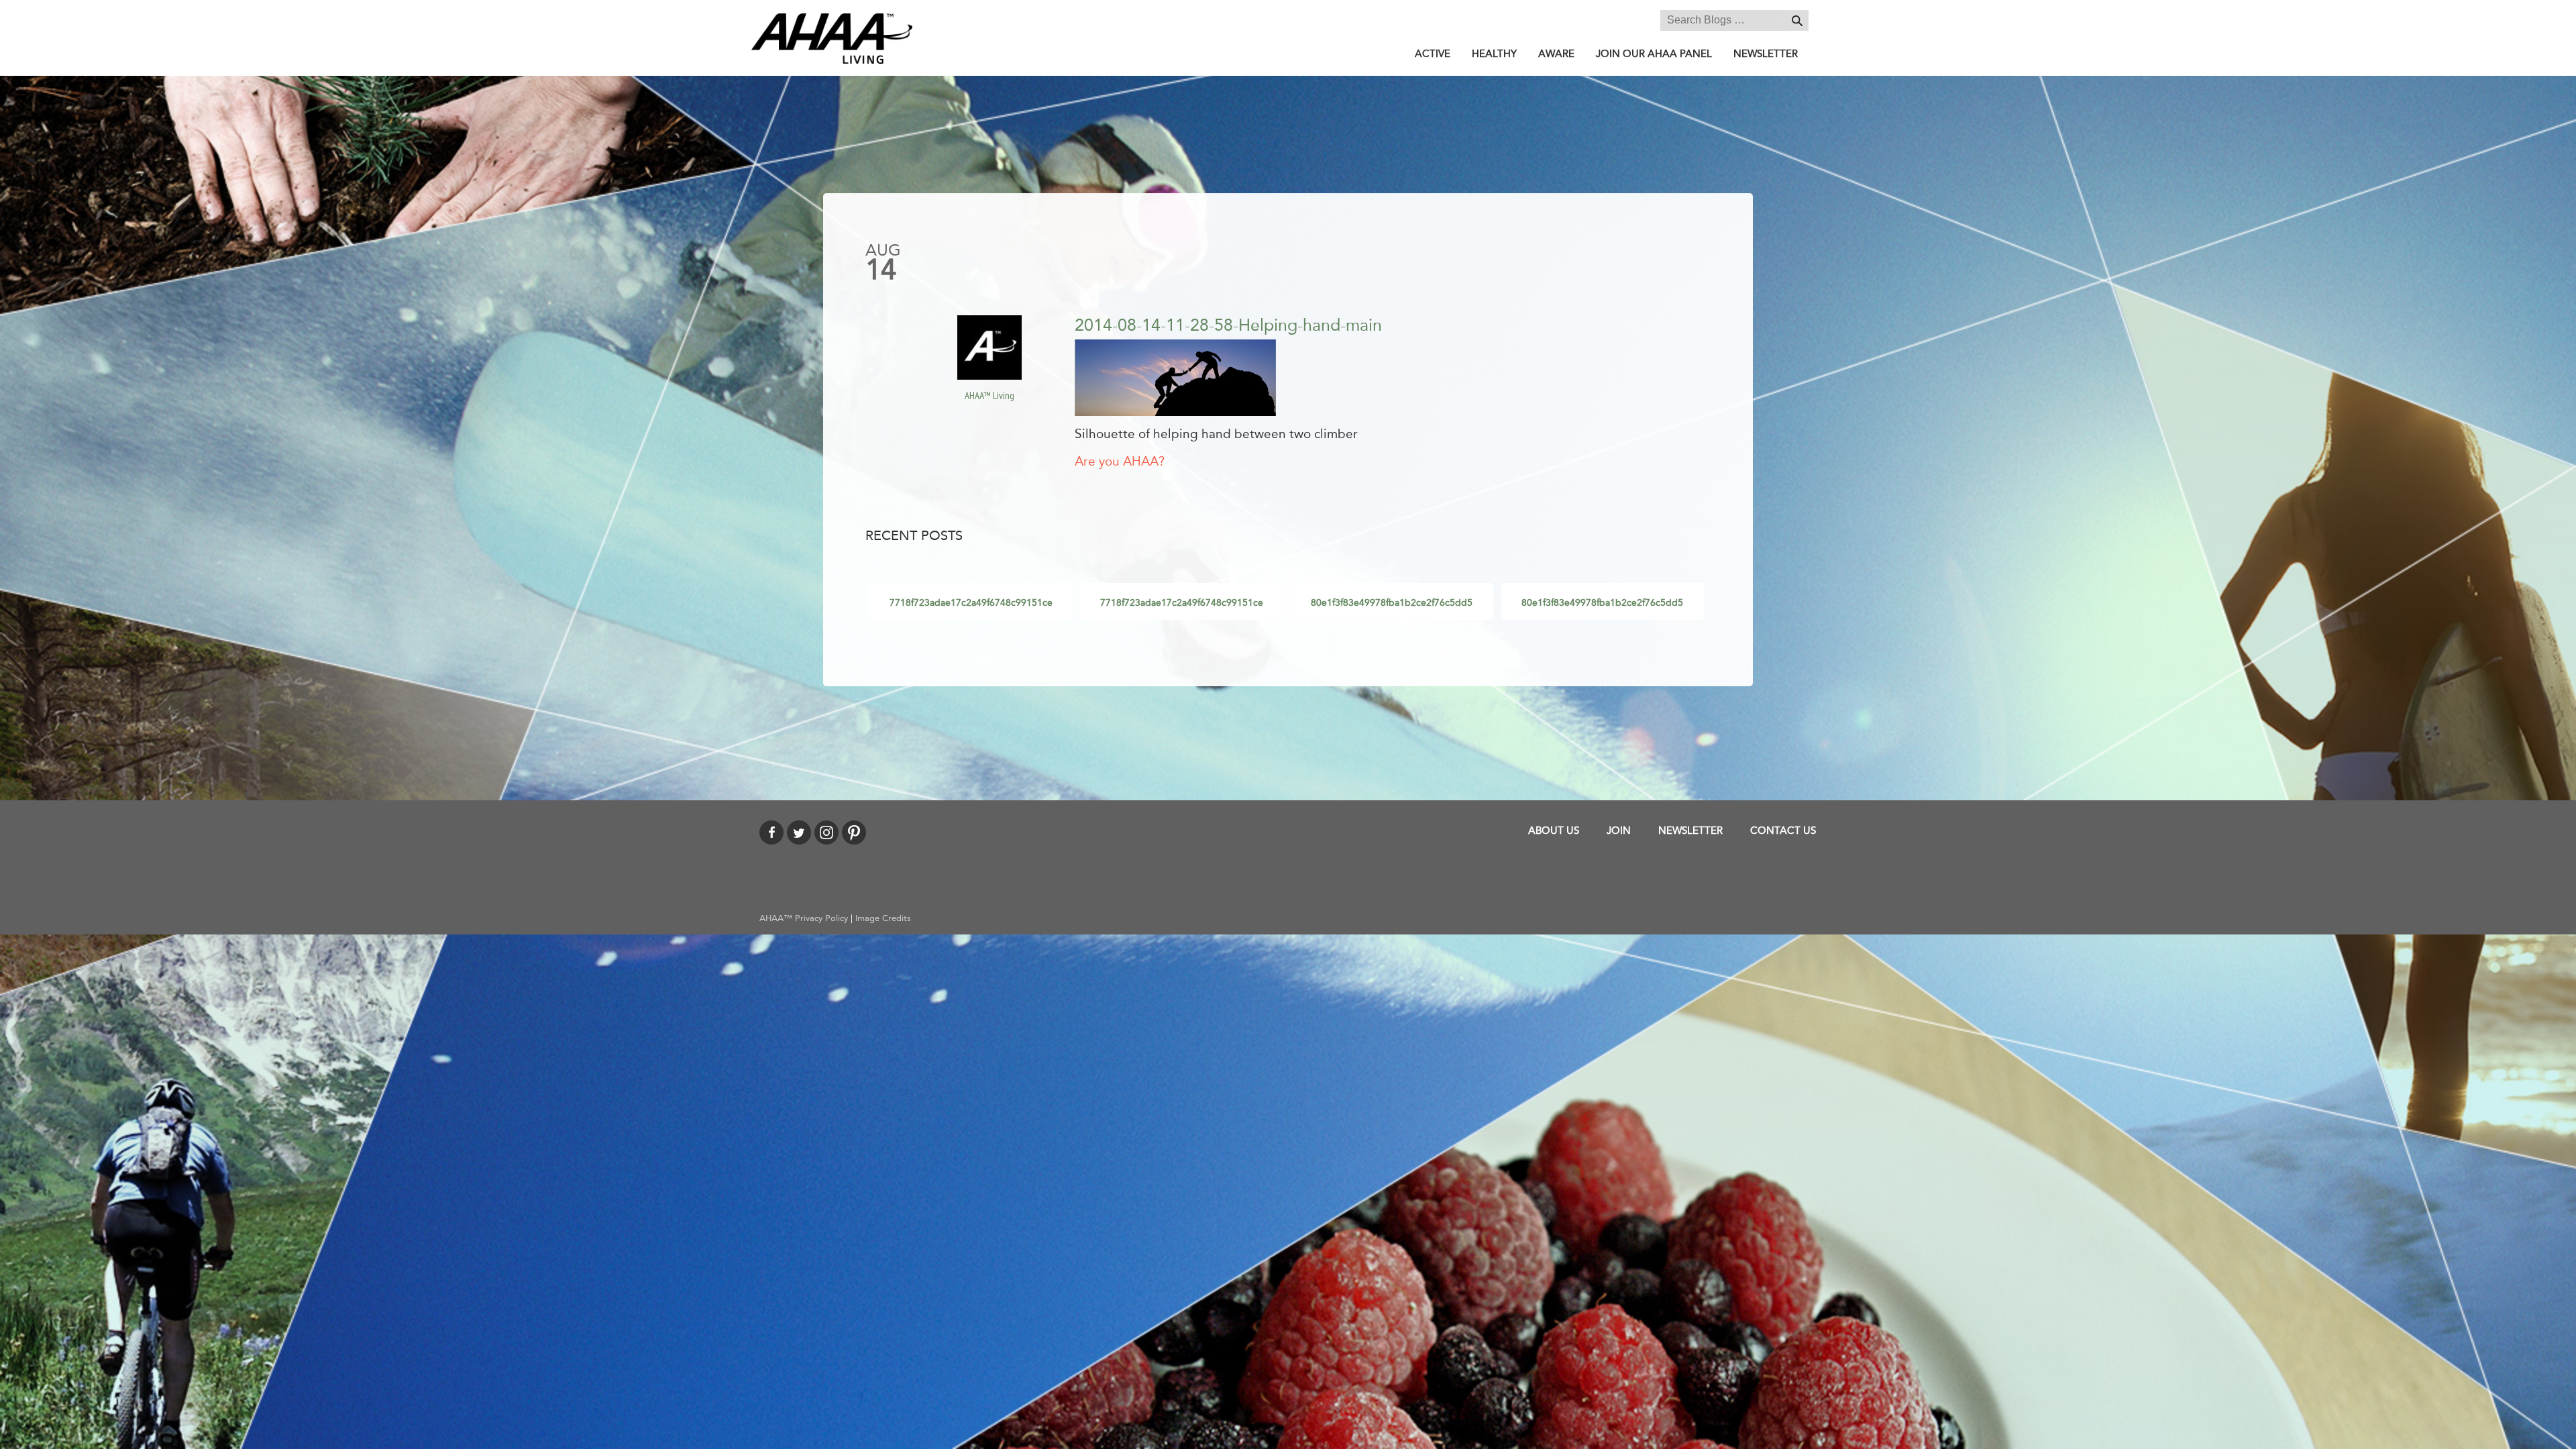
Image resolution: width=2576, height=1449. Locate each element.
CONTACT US (1783, 830)
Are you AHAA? (1120, 462)
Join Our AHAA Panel (1654, 54)
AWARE (1556, 54)
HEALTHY (1494, 54)
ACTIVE (1433, 54)
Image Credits (883, 918)
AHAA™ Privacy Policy (804, 918)
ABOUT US (1554, 830)
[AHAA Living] (832, 38)
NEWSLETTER (1766, 54)
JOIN (1619, 830)
